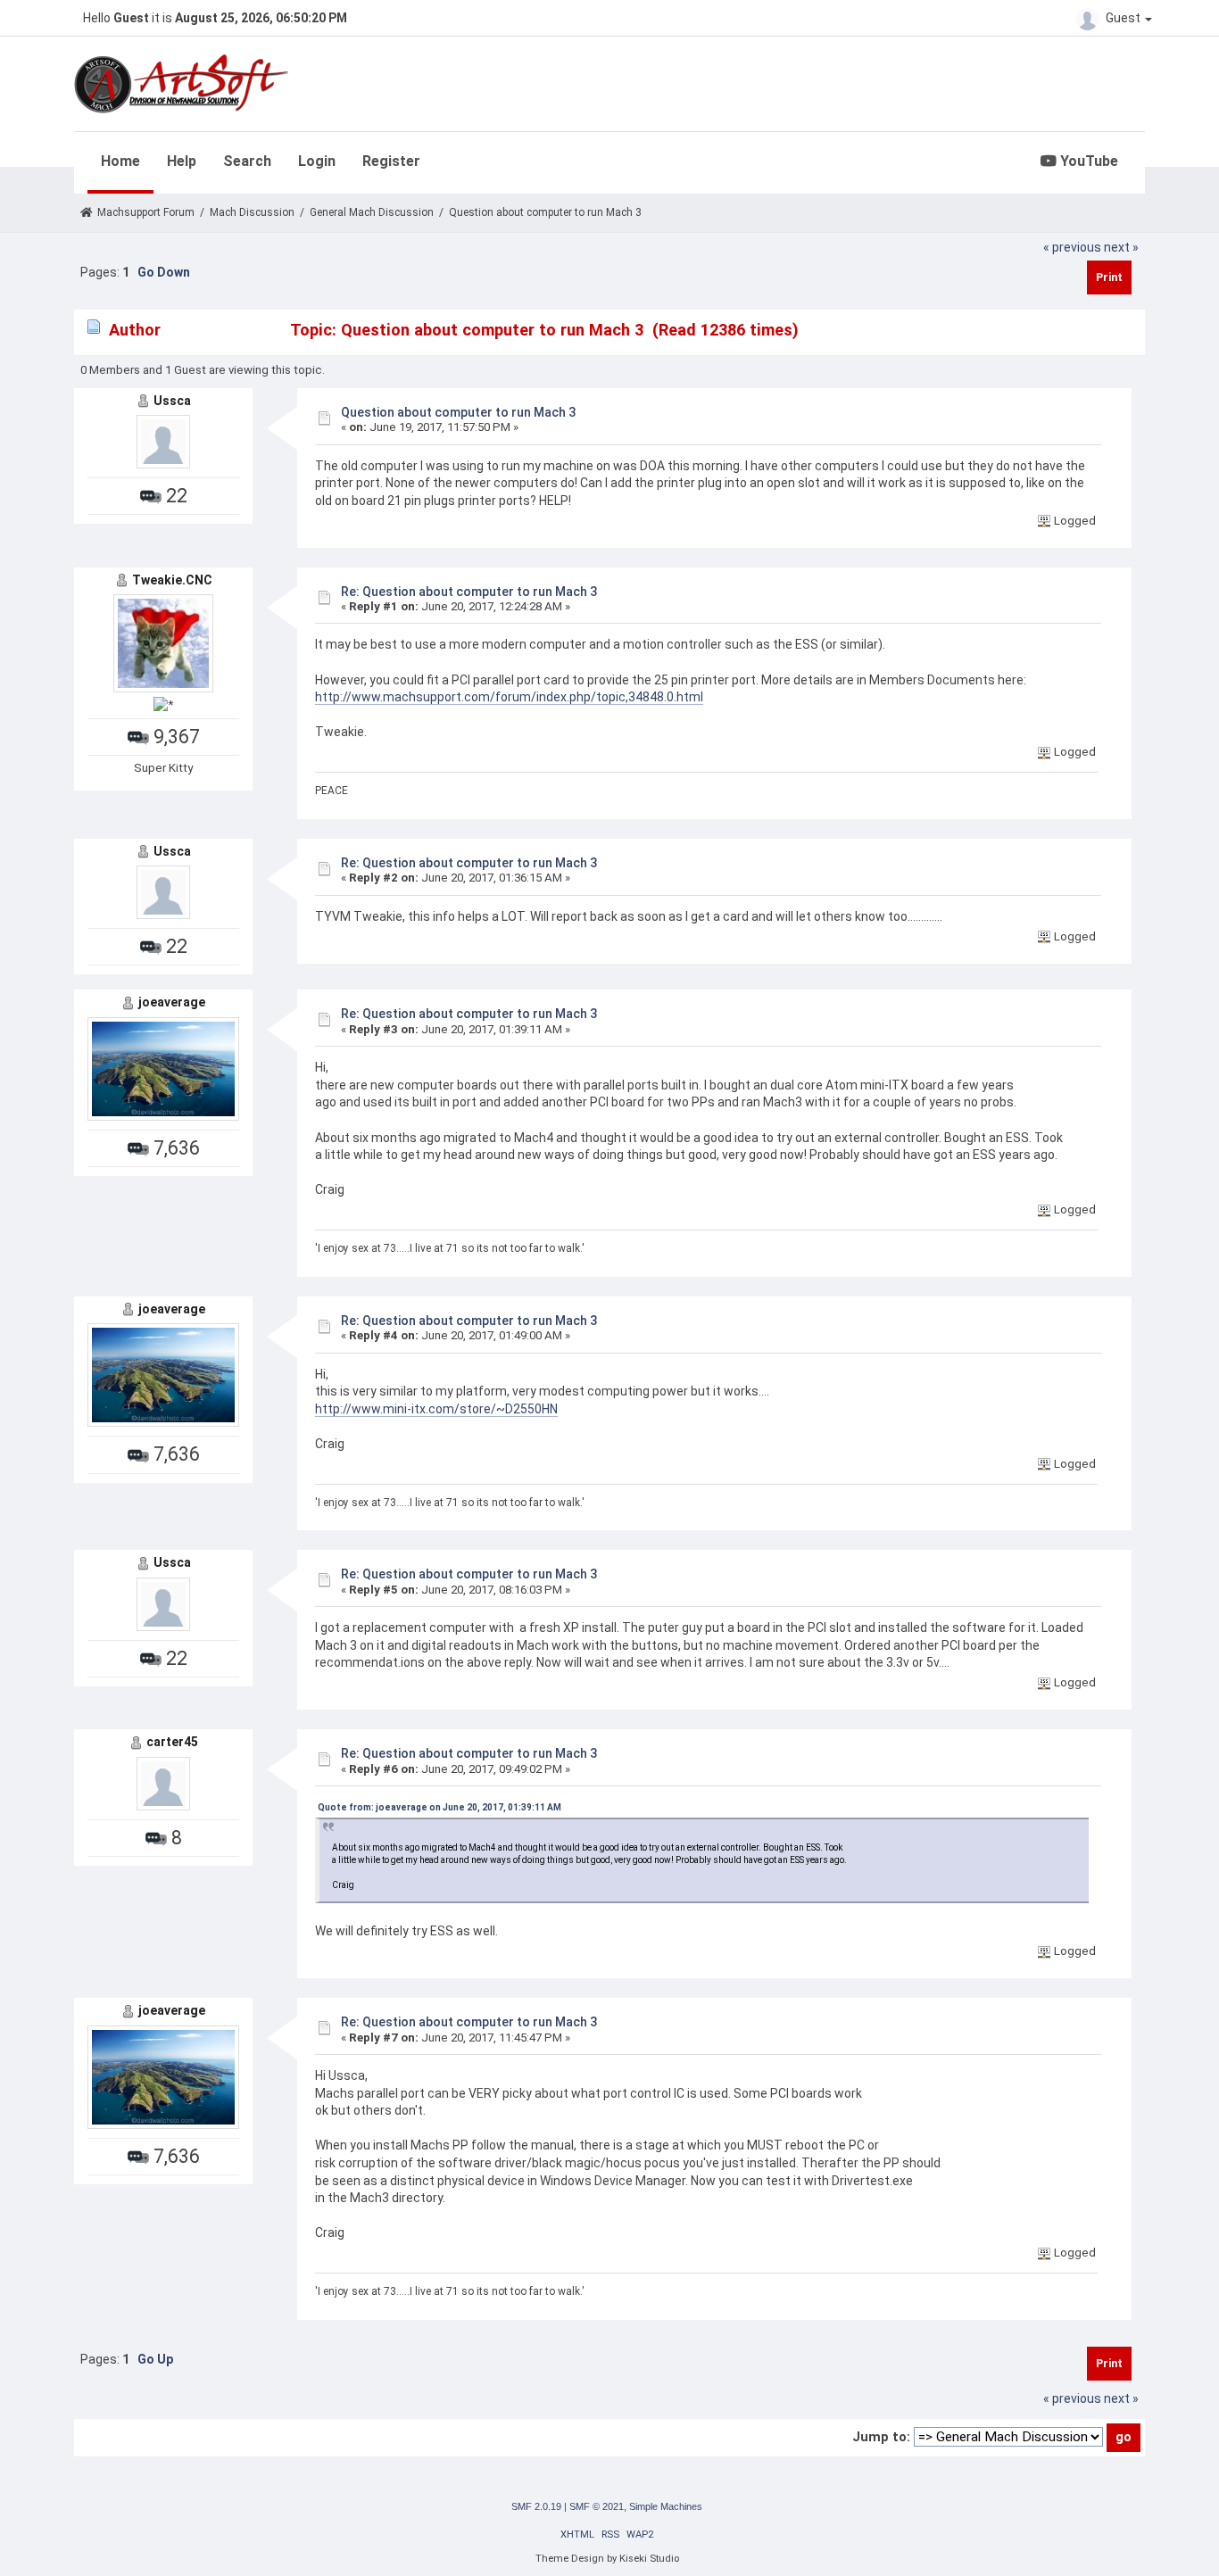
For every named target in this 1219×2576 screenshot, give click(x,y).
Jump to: (881, 2437)
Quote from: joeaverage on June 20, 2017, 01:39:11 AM (440, 1807)
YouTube (1087, 161)
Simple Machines (666, 2506)
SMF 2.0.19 (536, 2506)
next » (1121, 247)
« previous (1072, 247)
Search (247, 161)
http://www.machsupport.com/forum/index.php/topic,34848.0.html (509, 697)
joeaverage (172, 1002)
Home (120, 161)
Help (182, 161)
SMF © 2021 (597, 2506)
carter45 (172, 1742)
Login (317, 161)
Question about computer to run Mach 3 (458, 412)
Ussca (172, 401)
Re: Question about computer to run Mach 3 (469, 592)
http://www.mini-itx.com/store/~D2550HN (436, 1409)
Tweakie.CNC (172, 580)
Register (391, 161)
